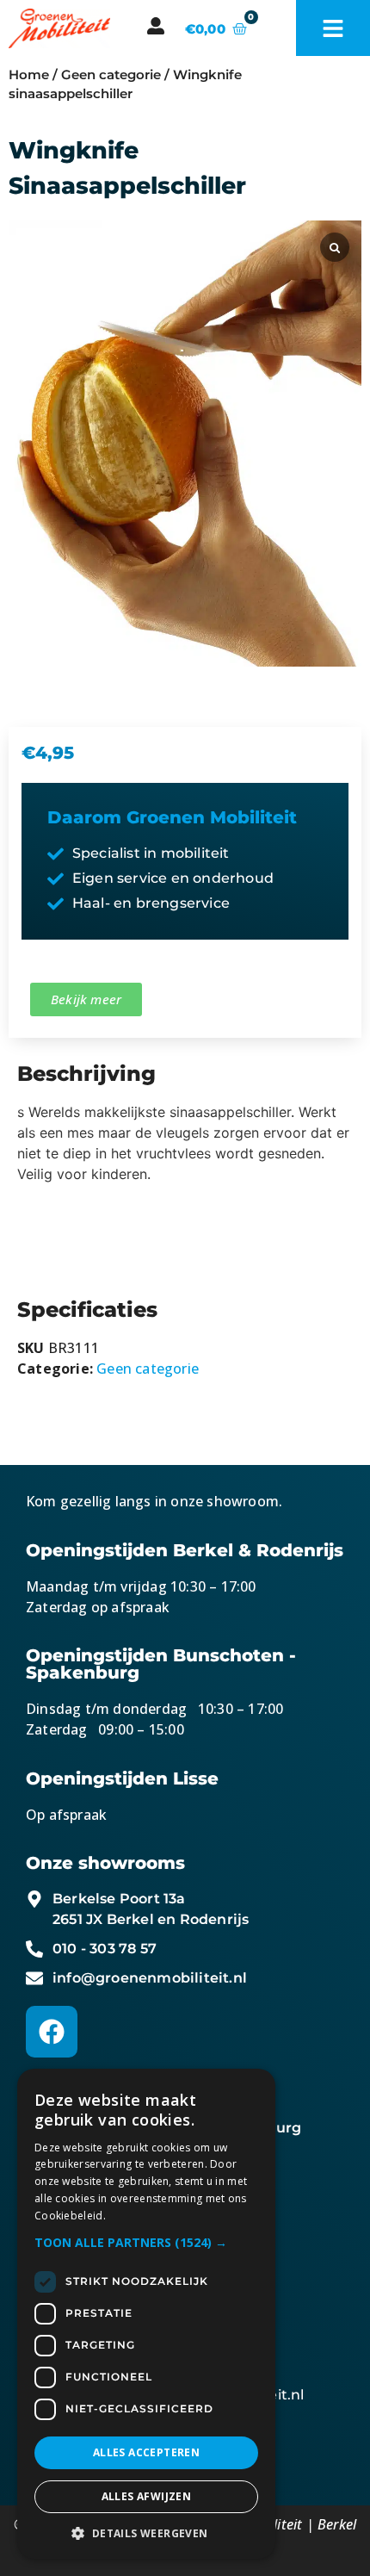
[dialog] (146, 2314)
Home (29, 75)
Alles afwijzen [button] (147, 2496)
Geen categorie (111, 75)
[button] (146, 2242)
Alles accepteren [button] (146, 2452)
